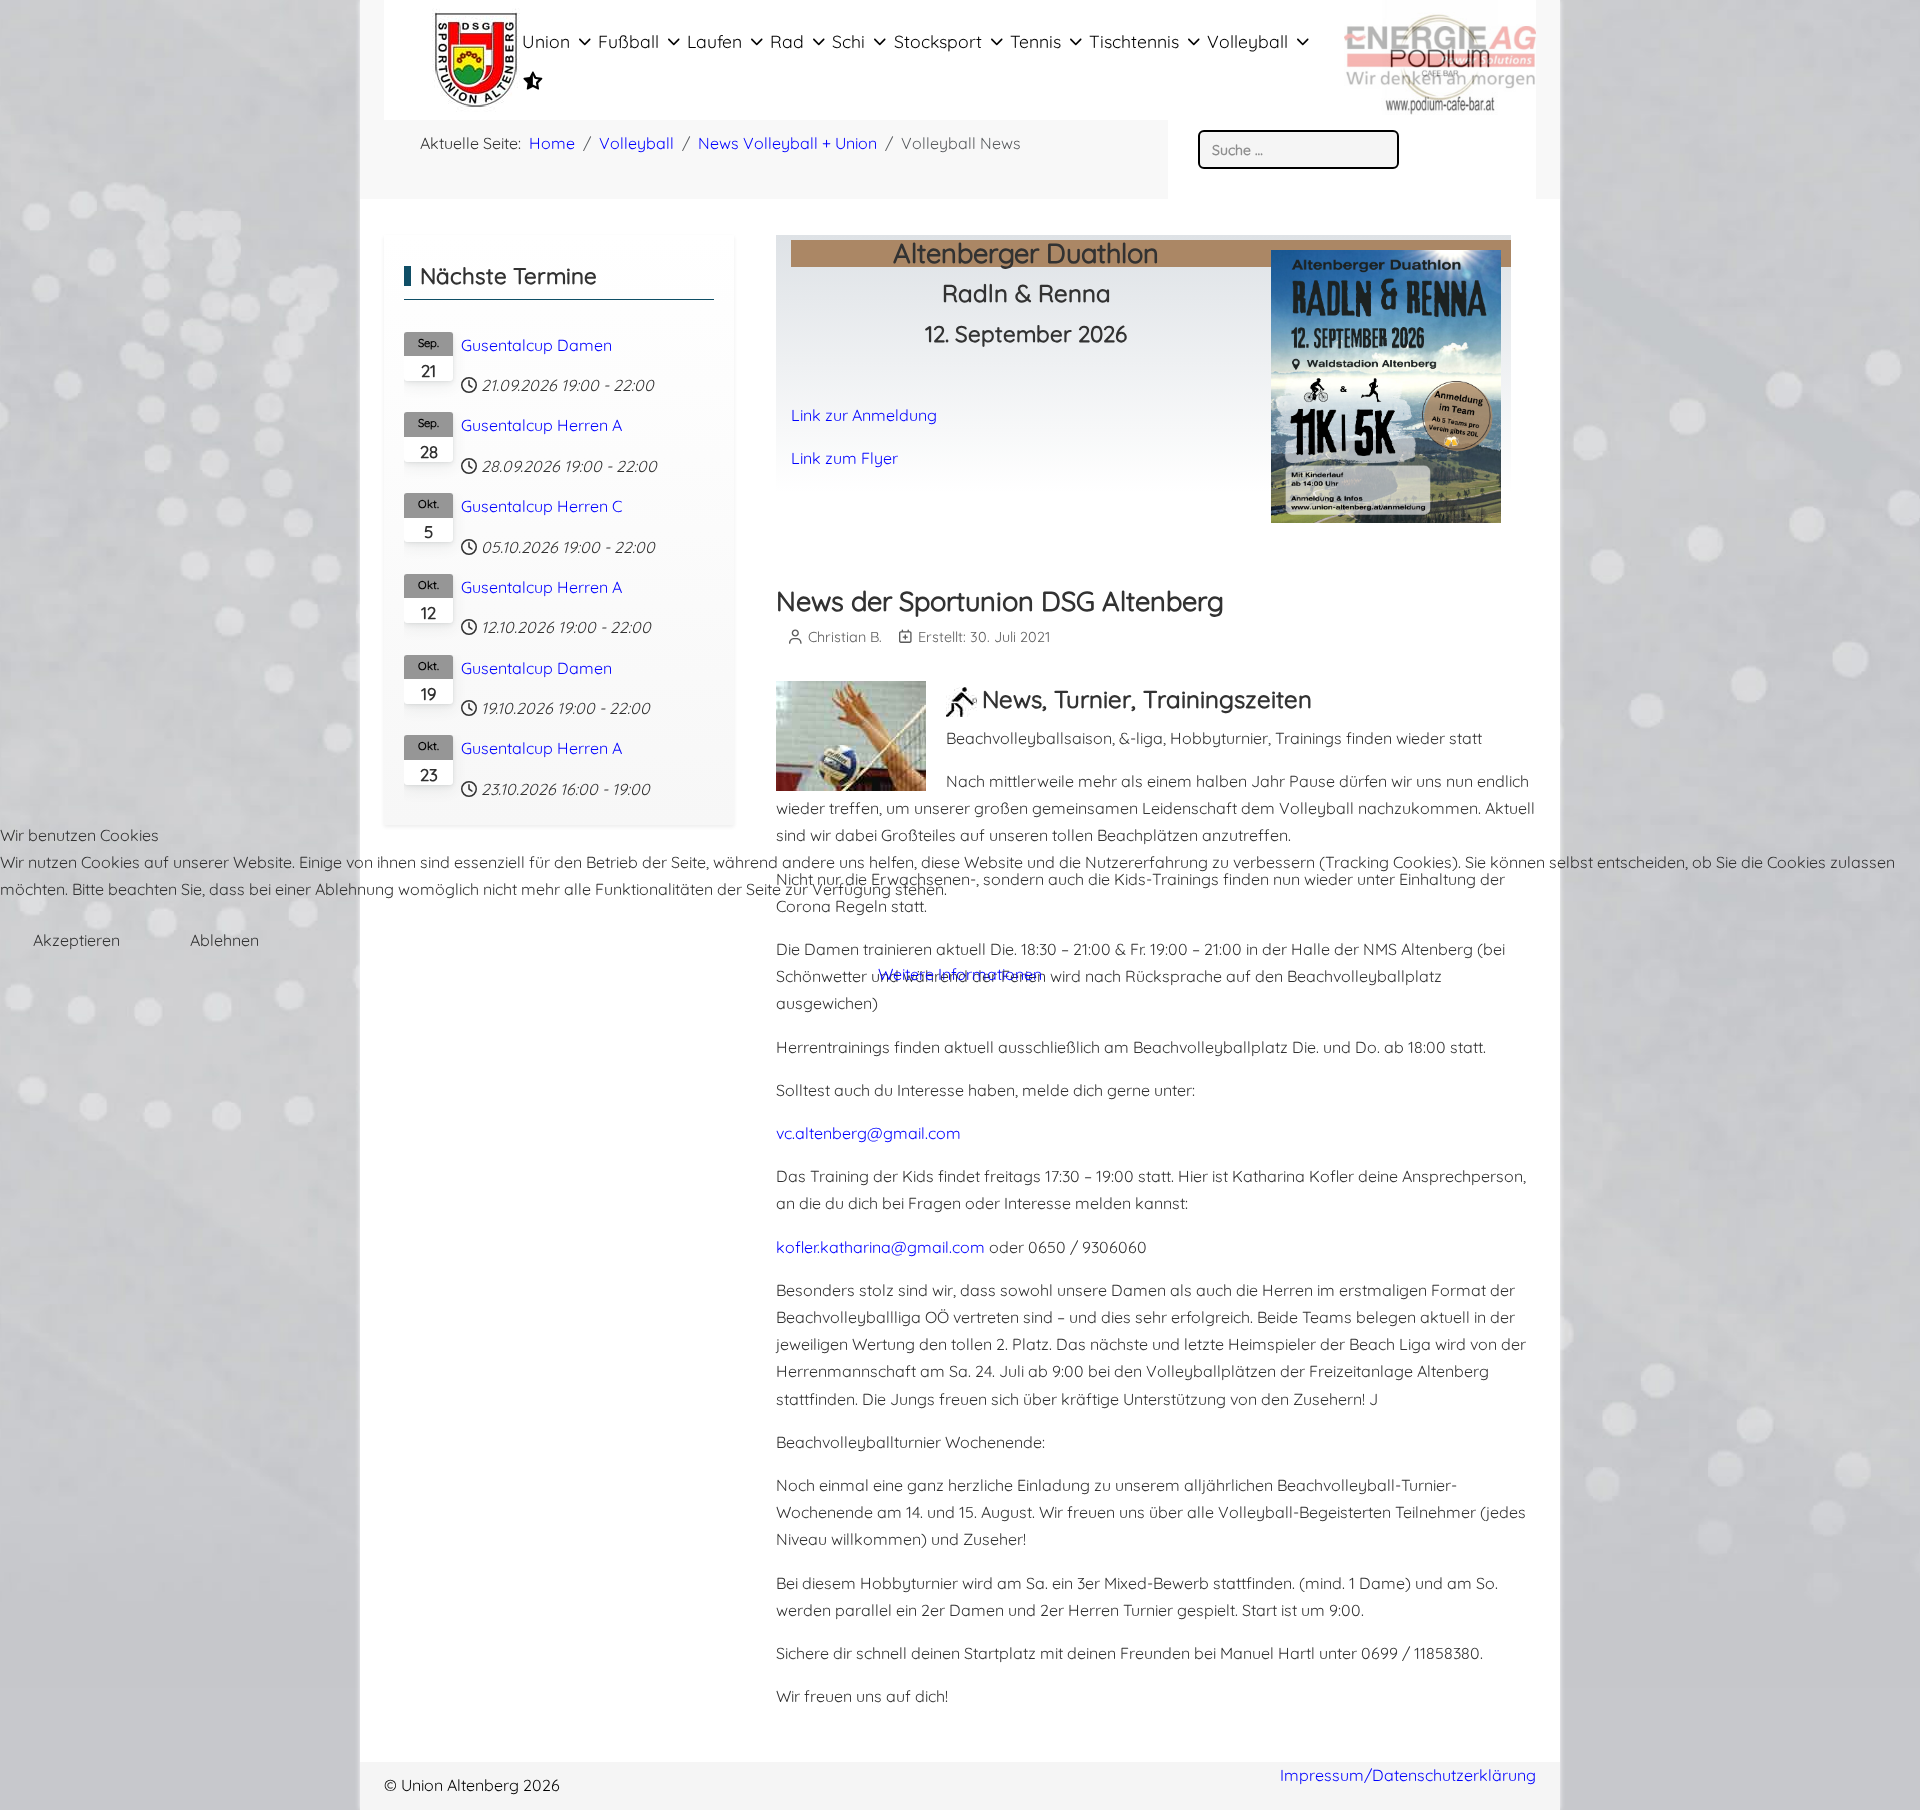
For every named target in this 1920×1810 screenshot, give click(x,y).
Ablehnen (224, 940)
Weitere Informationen (960, 974)
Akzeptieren (76, 940)
